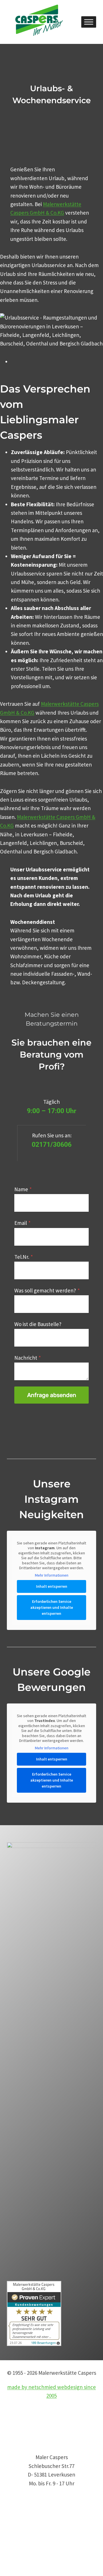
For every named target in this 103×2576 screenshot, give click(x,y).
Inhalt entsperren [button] (52, 1586)
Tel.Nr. (24, 1257)
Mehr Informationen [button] (52, 1575)
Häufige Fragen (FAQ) (32, 2563)
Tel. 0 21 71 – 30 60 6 (29, 2503)
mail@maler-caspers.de (34, 2511)
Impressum (20, 2538)
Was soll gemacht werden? (47, 1290)
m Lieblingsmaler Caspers (39, 420)
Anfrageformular (26, 2546)
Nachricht (28, 1358)
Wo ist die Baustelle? (38, 1324)
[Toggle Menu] (89, 22)
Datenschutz (22, 2529)
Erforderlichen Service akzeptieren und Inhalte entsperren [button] (52, 1607)
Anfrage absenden (52, 1395)
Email (22, 1223)
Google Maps (22, 2555)
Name (23, 1189)
